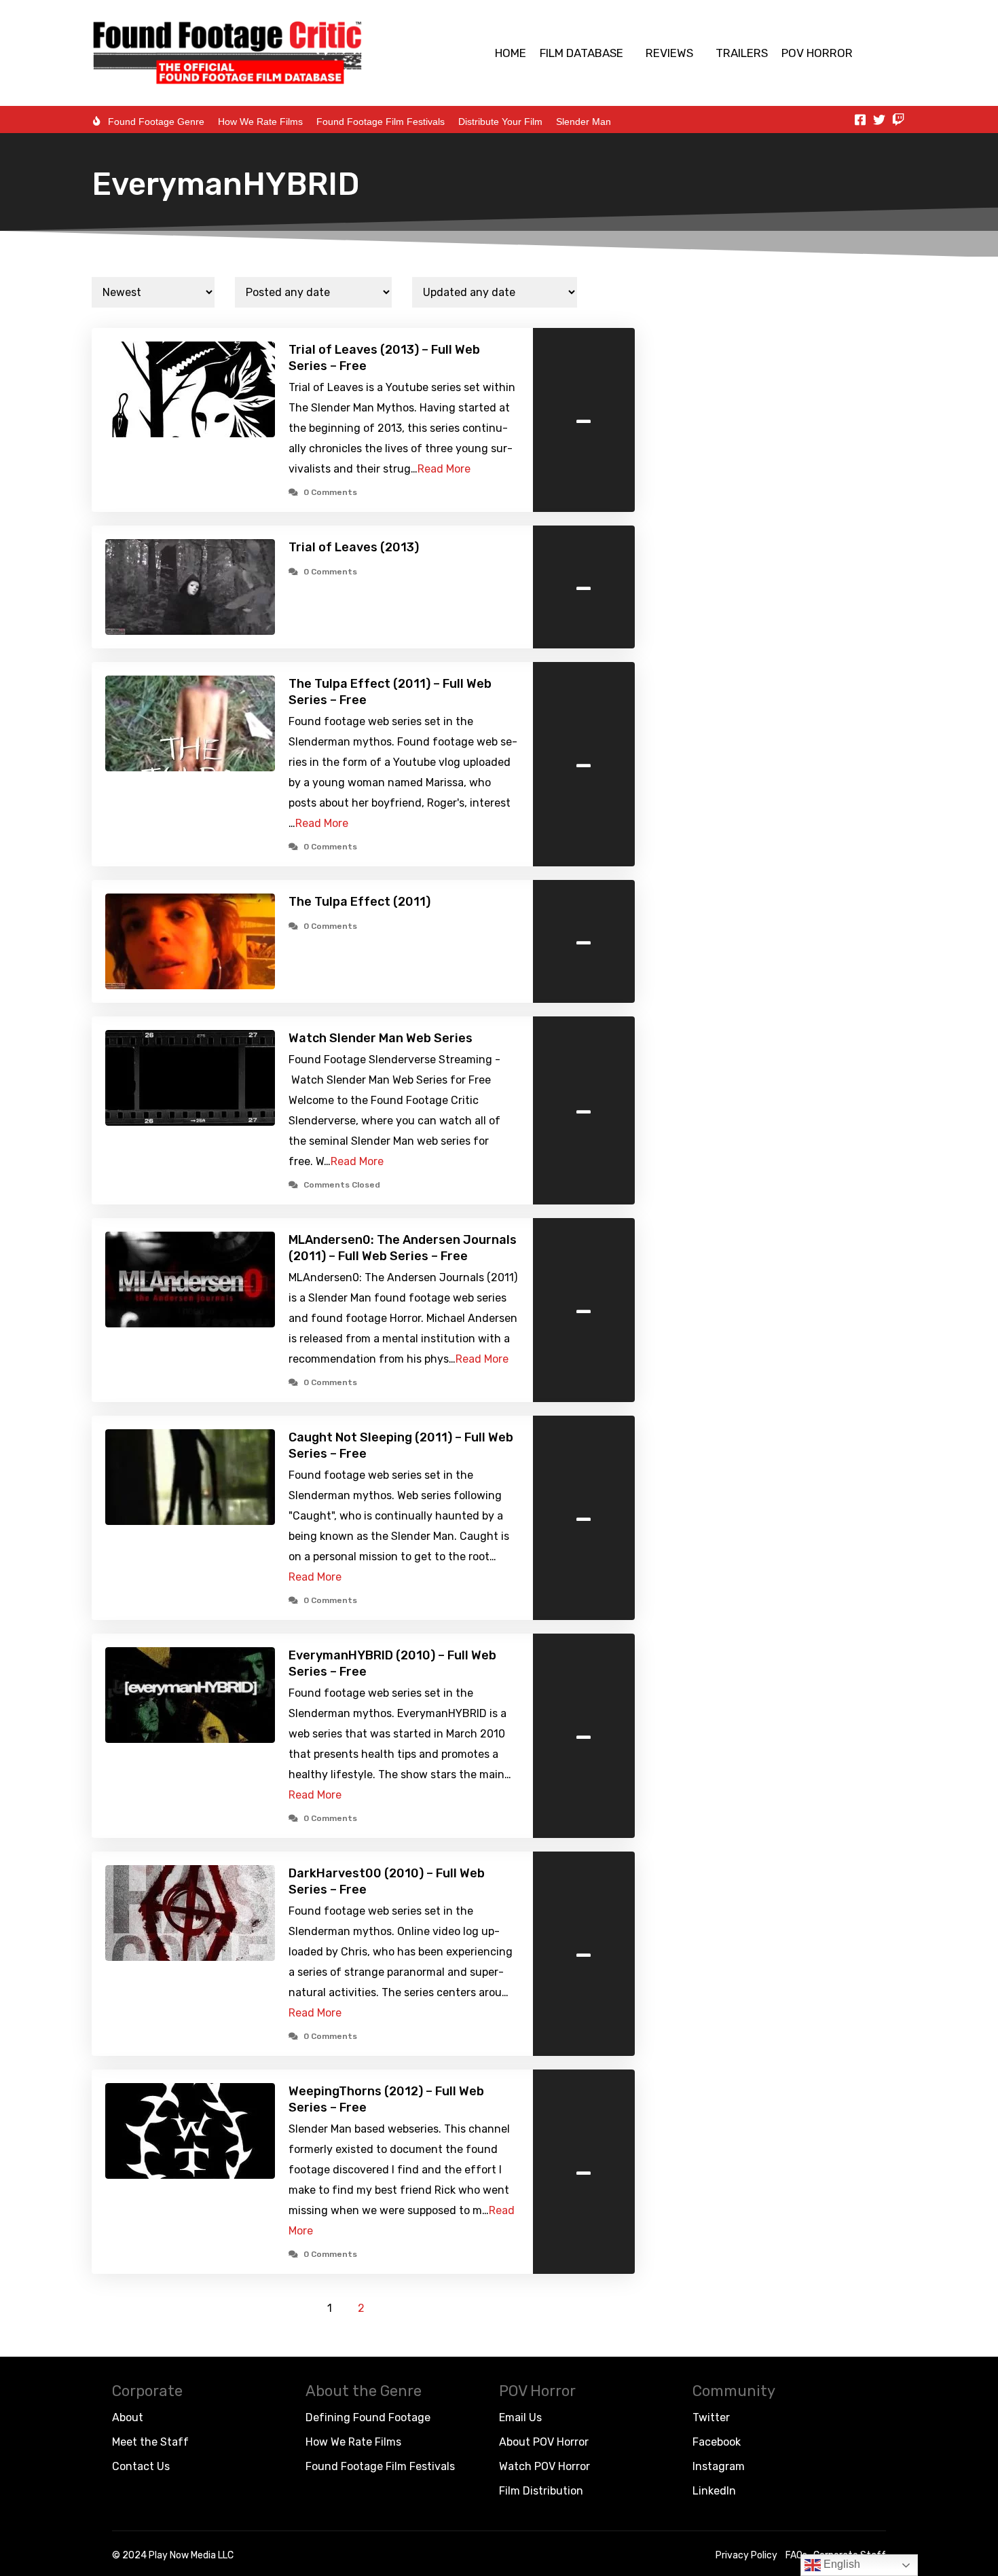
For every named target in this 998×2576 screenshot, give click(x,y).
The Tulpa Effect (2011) (359, 902)
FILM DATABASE (581, 53)
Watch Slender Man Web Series (381, 1038)
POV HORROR (817, 53)
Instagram (719, 2466)
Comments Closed (342, 1185)
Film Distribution (541, 2491)
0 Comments (330, 492)
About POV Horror (544, 2442)
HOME (511, 53)
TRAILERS (742, 53)
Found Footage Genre (156, 122)
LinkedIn (714, 2491)
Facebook (717, 2442)
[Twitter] (879, 119)
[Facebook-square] (860, 119)
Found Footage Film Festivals (381, 122)
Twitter (711, 2417)
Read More (444, 469)
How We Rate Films (260, 122)
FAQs (796, 2555)
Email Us (520, 2417)
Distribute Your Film (500, 122)
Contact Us (141, 2466)
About (128, 2417)
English (840, 2564)
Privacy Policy (746, 2555)
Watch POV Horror (544, 2466)
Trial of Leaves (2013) (354, 547)
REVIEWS (669, 53)
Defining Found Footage (368, 2417)
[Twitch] (898, 119)
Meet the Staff (150, 2442)
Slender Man (584, 122)
